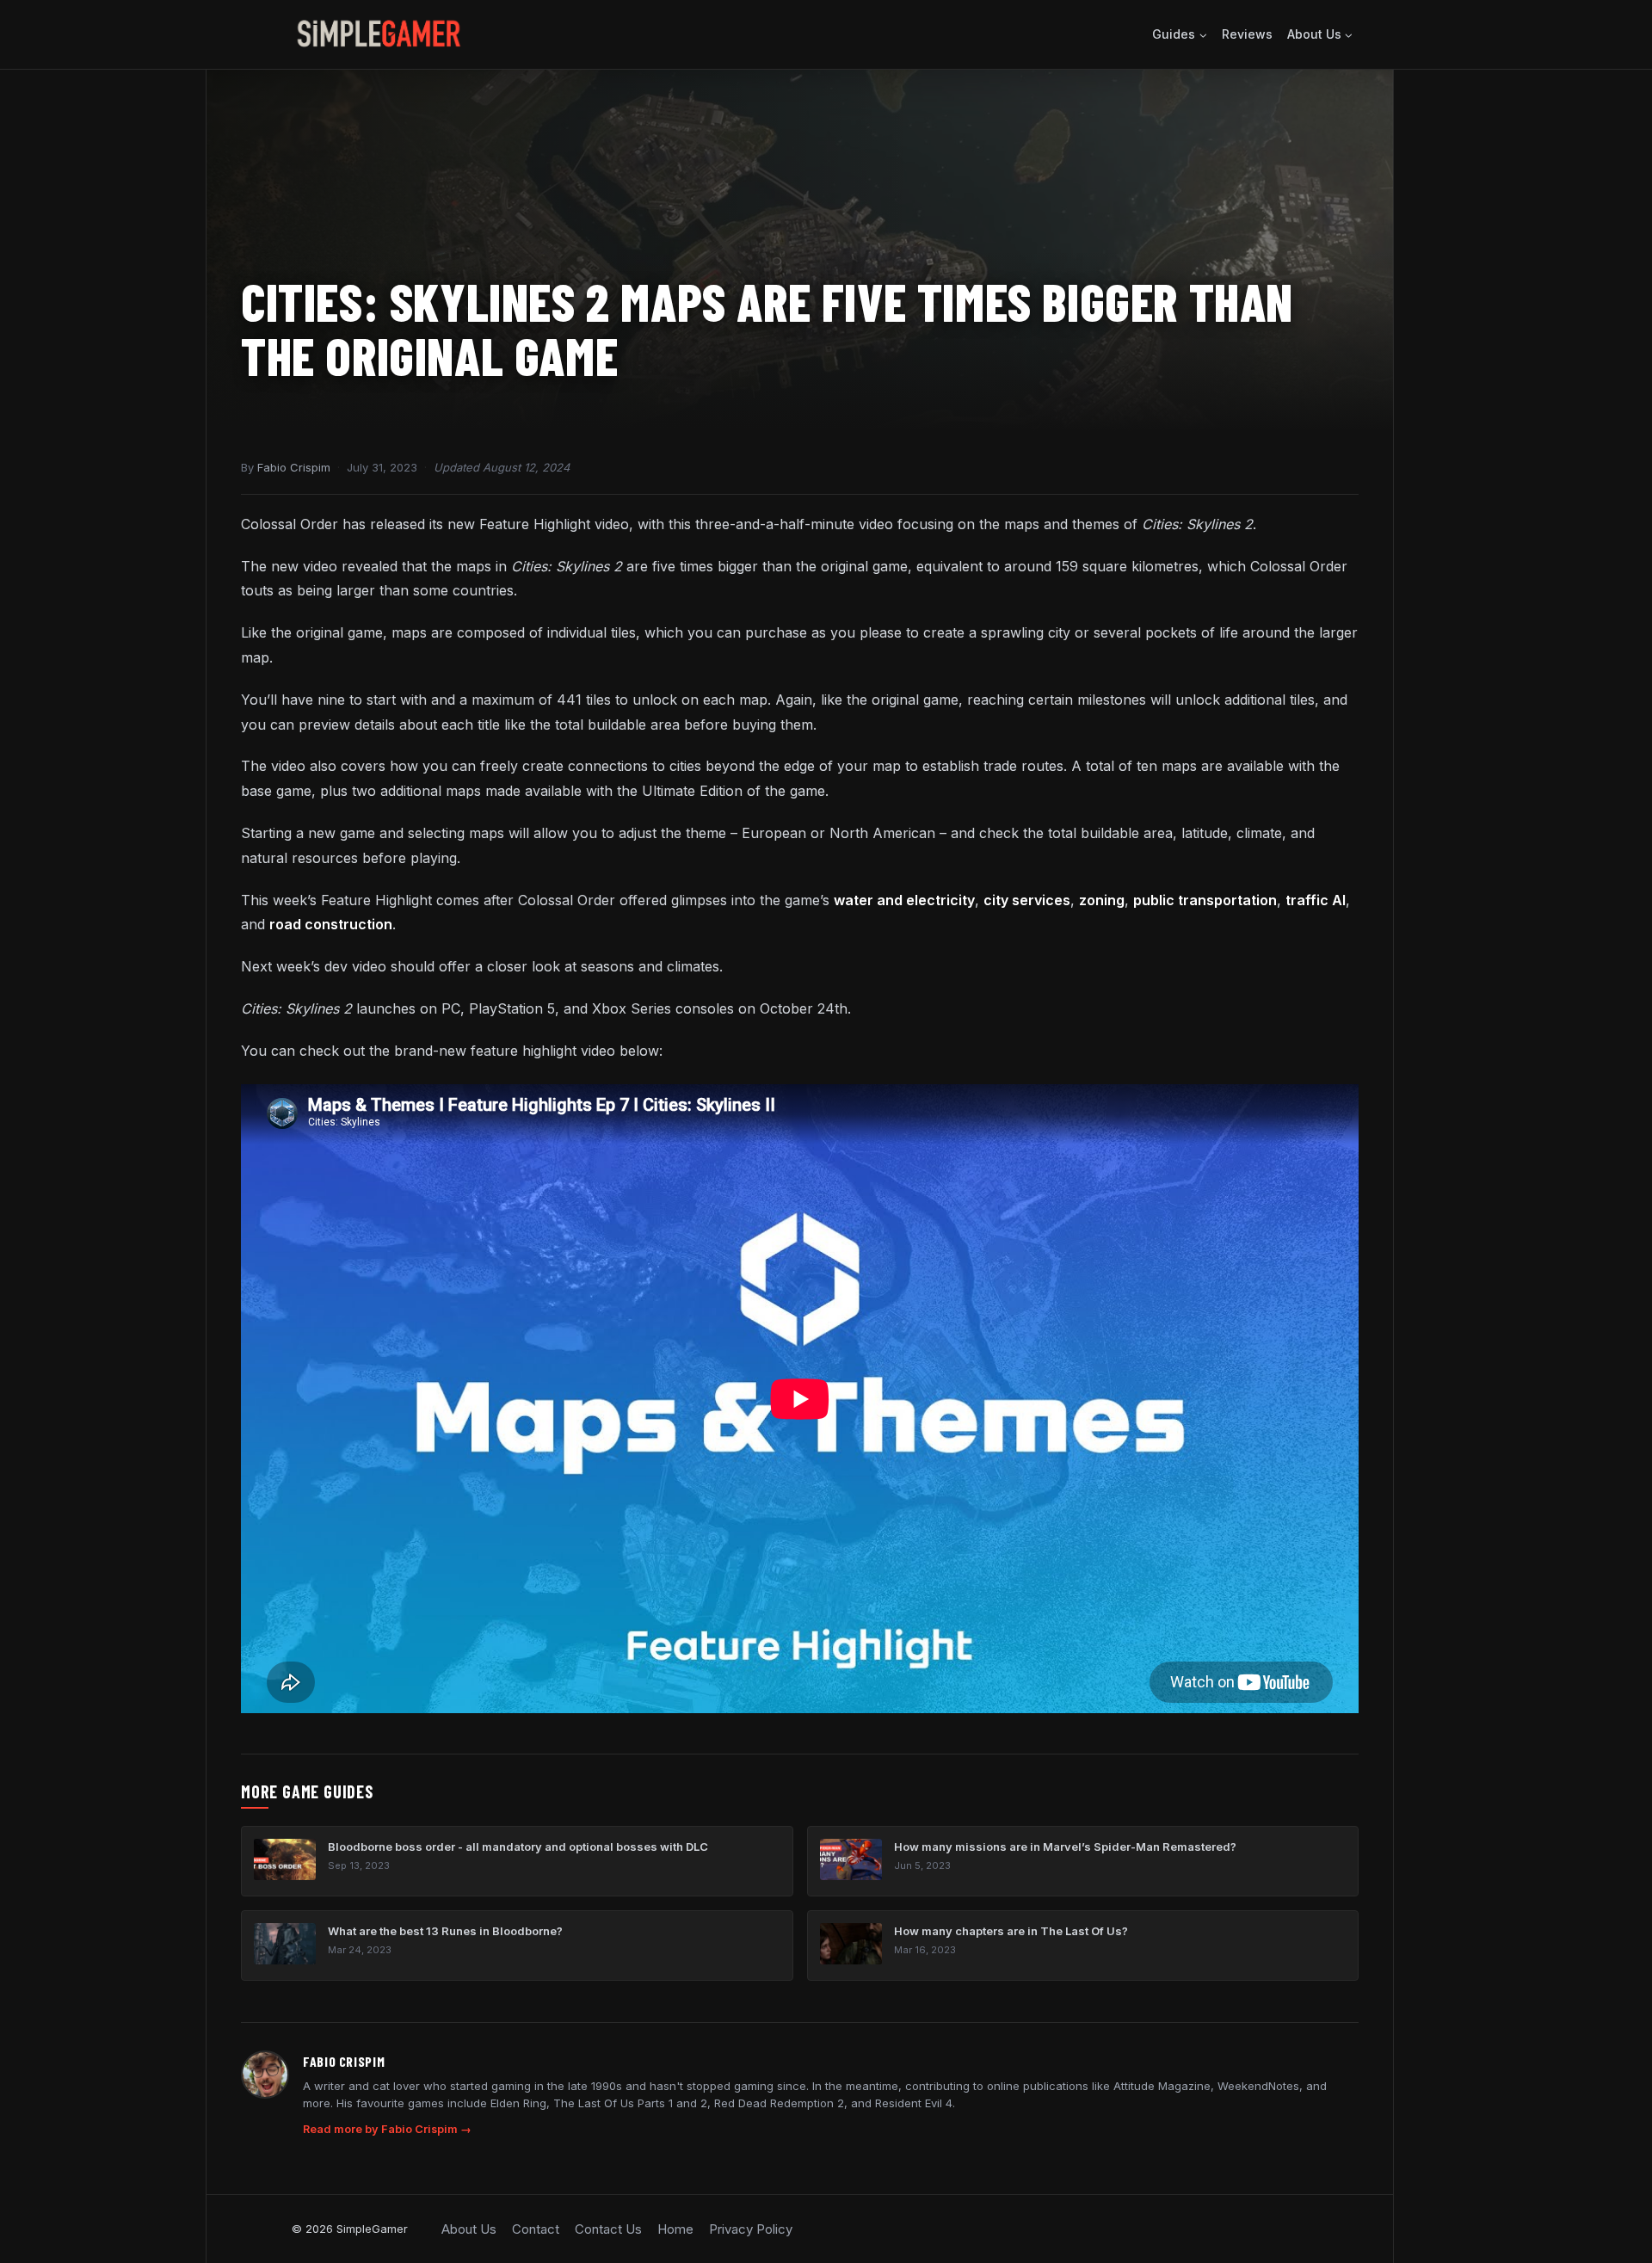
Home (675, 2229)
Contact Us (608, 2229)
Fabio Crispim (294, 467)
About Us (469, 2229)
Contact (536, 2229)
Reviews (1247, 34)
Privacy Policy (751, 2229)
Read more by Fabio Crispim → (387, 2129)
